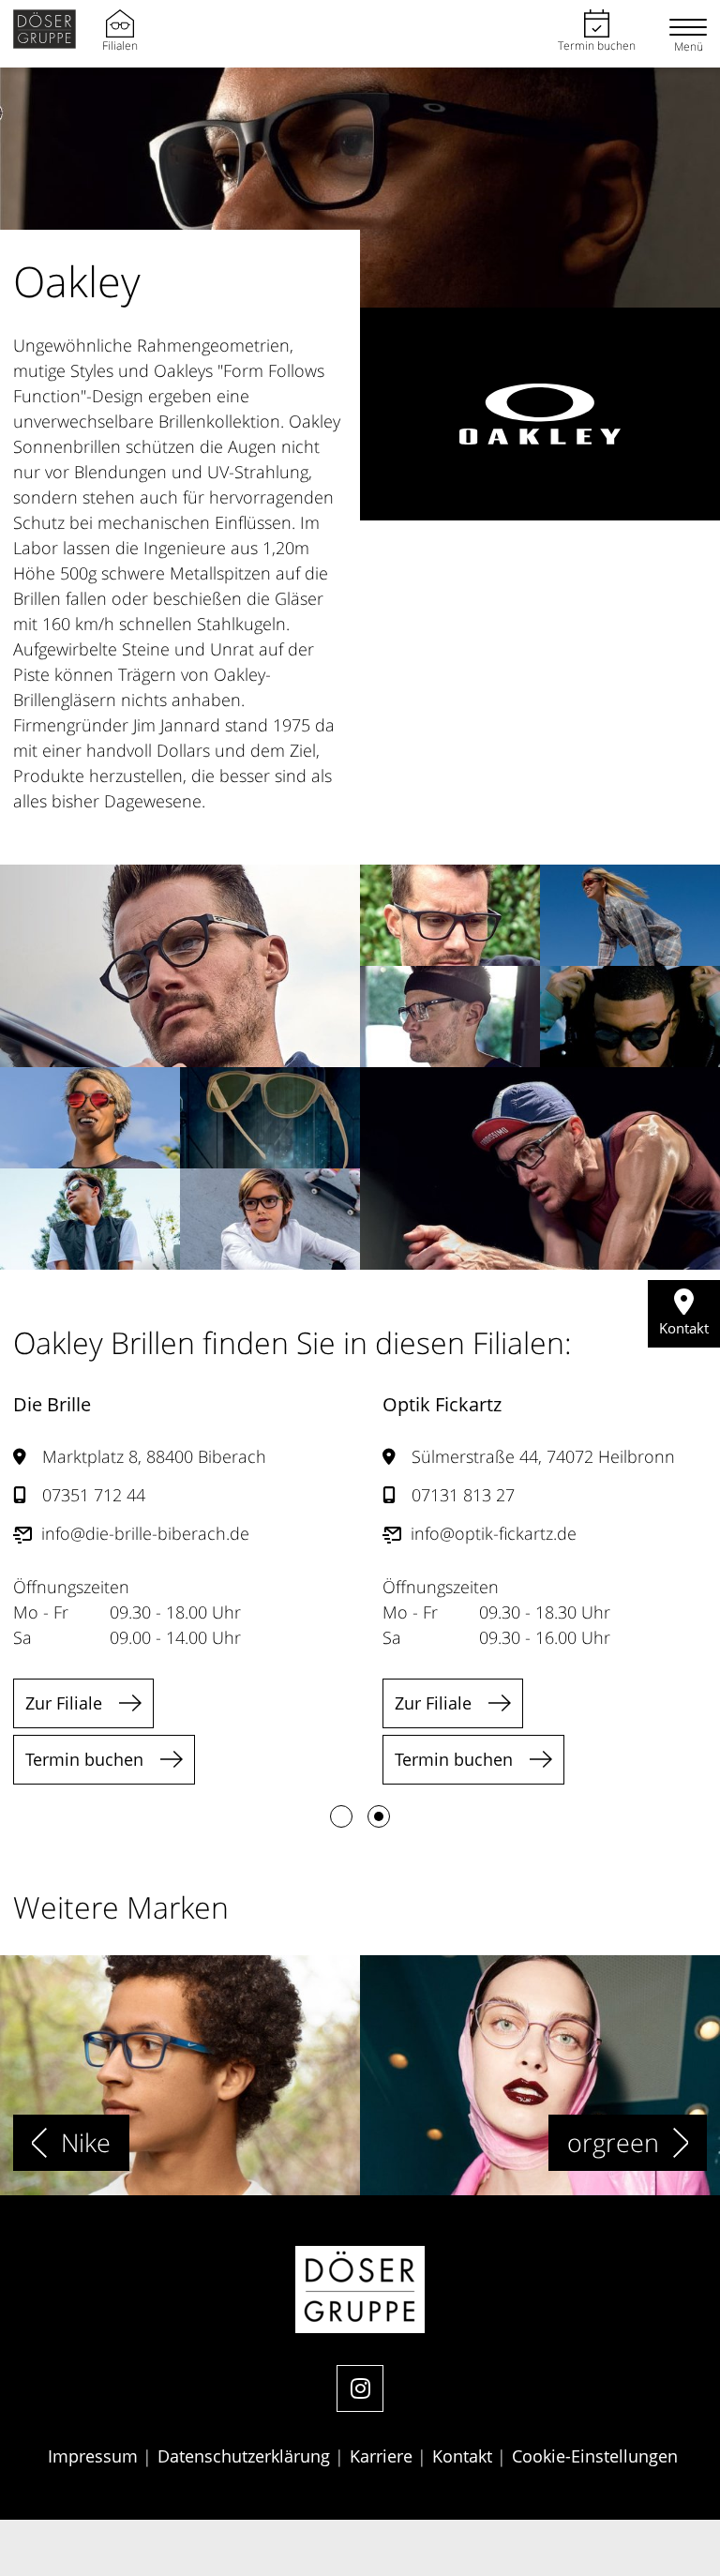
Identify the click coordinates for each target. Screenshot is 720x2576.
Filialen (120, 45)
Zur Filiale (64, 1703)
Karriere (383, 2456)
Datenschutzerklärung (246, 2456)
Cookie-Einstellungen (595, 2456)
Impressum (95, 2456)
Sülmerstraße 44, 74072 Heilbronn (543, 1456)
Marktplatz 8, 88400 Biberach (154, 1456)
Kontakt (465, 2456)
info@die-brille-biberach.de (145, 1533)
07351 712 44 (94, 1495)
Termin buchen (597, 45)
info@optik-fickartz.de (494, 1533)
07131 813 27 (463, 1495)
